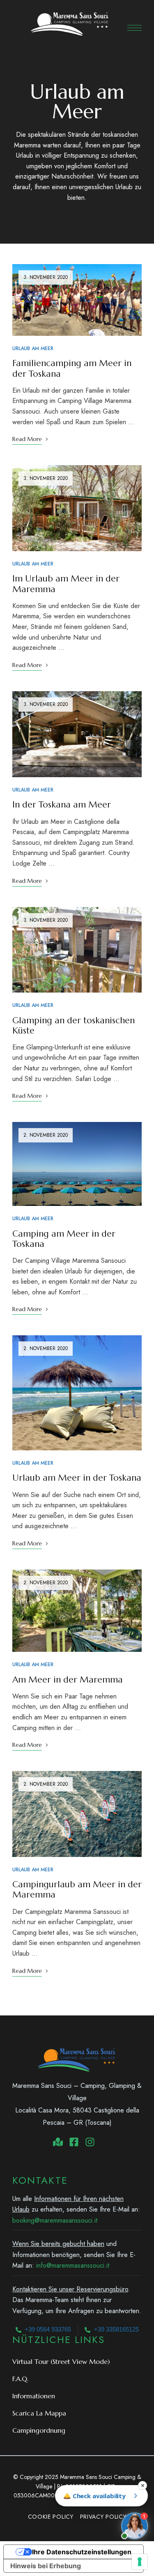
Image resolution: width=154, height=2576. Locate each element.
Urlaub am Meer (33, 348)
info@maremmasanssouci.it (73, 2265)
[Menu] (134, 28)
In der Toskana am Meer (62, 805)
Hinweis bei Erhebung (46, 2566)
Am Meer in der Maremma (68, 1680)
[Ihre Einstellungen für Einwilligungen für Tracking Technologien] (140, 2562)
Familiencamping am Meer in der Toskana (72, 368)
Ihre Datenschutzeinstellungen (82, 2552)
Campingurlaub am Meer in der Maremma (77, 1890)
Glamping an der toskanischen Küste (74, 1026)
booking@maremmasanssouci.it (55, 2220)
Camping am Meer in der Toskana (64, 1239)
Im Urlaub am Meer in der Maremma (66, 584)
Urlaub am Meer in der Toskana (77, 1478)
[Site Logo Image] (70, 24)
